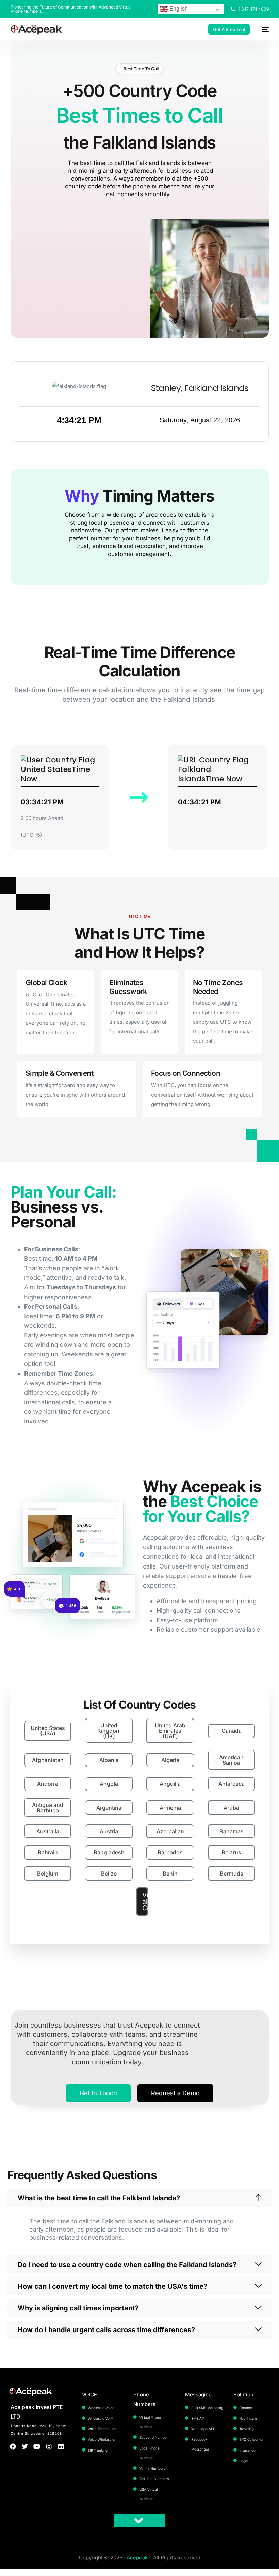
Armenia (170, 1808)
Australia (48, 1831)
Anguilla (170, 1784)
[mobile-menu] (263, 29)
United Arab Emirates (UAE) (170, 1731)
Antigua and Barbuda (48, 1808)
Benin (170, 1874)
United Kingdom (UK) (109, 1731)
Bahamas (232, 1831)
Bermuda (232, 1874)
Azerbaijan (170, 1831)
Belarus (231, 1852)
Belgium (48, 1874)
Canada (232, 1731)
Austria (109, 1831)
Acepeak (137, 2557)
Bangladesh (109, 1852)
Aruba (231, 1808)
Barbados (170, 1852)
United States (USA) (48, 1731)
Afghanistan (48, 1760)
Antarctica (232, 1784)
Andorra (48, 1784)
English (178, 9)
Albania (109, 1760)
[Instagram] (49, 2446)
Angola (109, 1784)
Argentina (109, 1808)
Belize (109, 1874)
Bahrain (48, 1852)
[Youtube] (37, 2446)
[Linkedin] (61, 2446)
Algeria (170, 1760)
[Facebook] (13, 2446)
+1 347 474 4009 (252, 9)
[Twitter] (25, 2446)
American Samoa (231, 1760)
